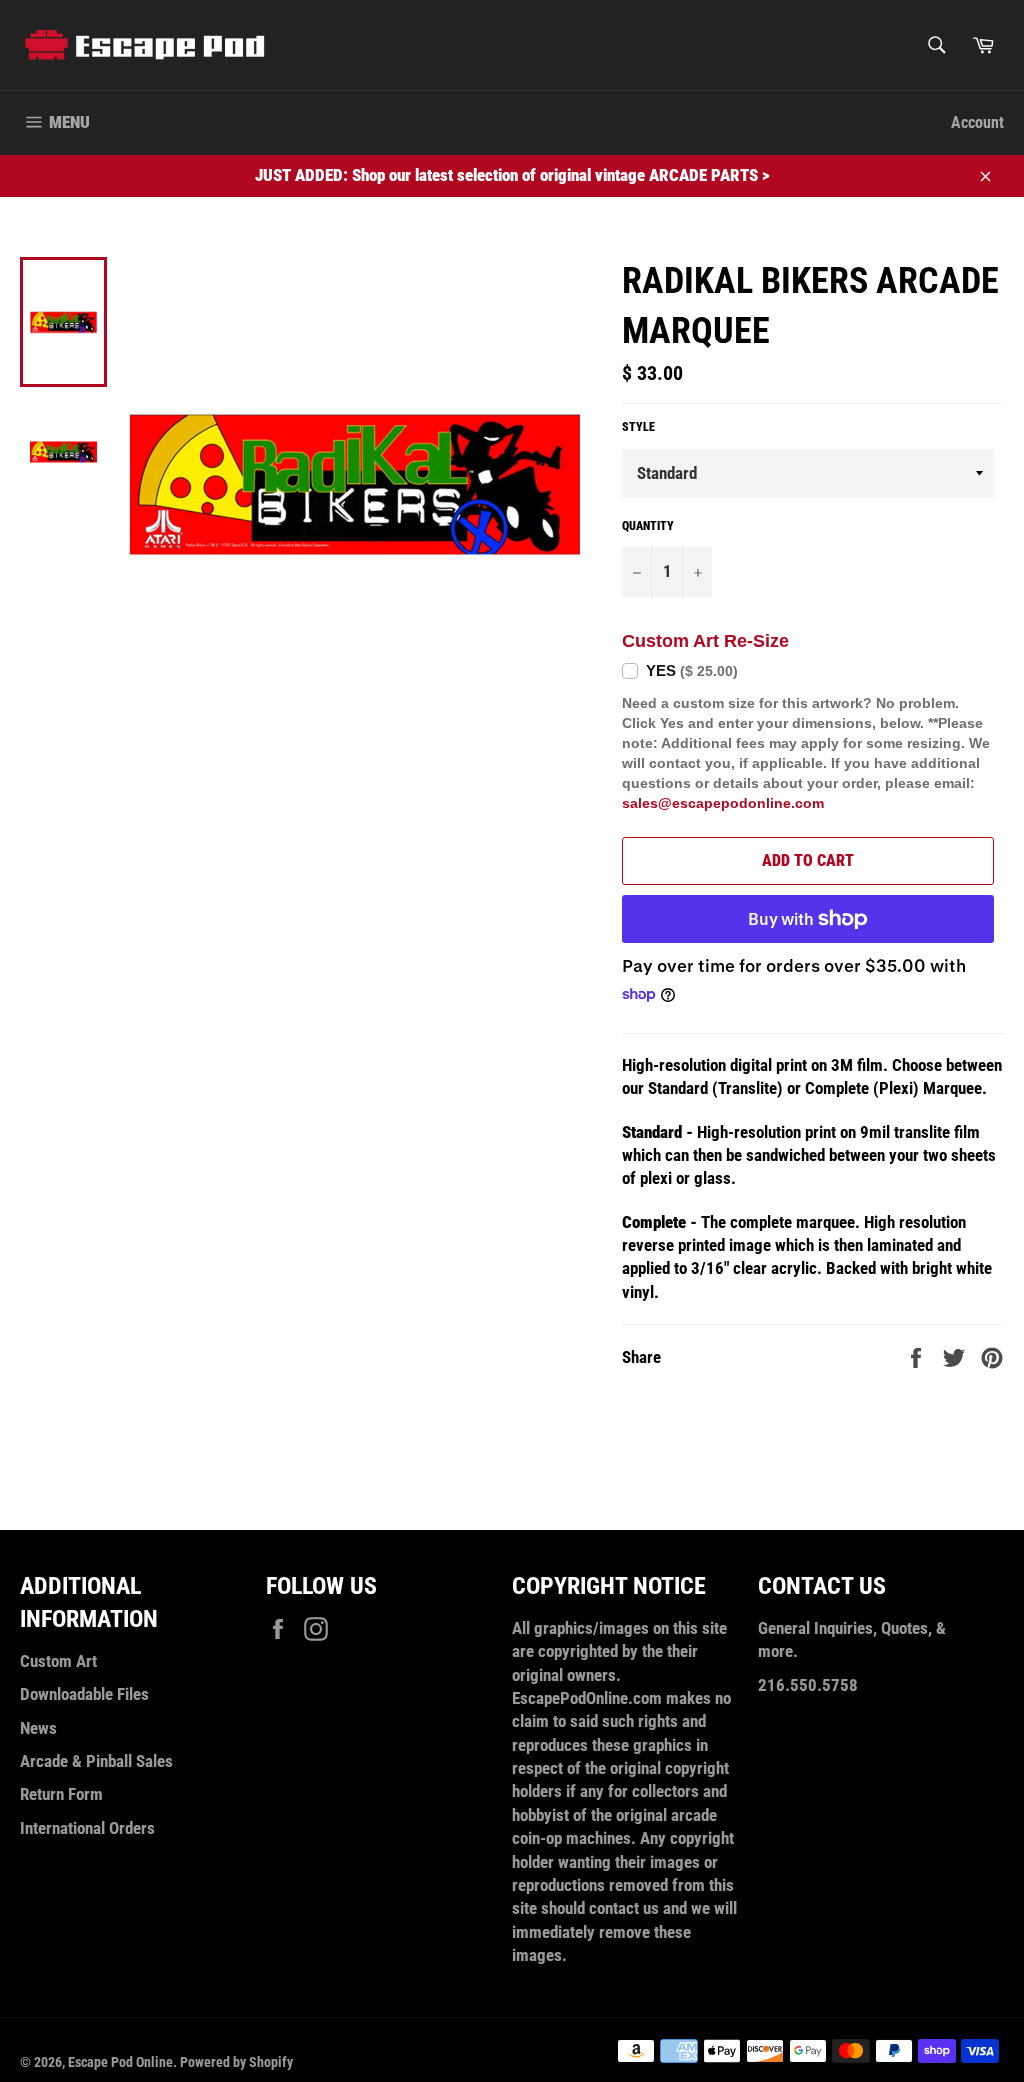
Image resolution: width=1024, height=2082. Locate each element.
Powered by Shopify (236, 2062)
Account (977, 122)
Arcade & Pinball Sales (96, 1761)
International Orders (87, 1828)
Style (638, 427)
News (38, 1728)
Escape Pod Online (120, 2062)
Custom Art (58, 1661)
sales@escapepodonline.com (723, 803)
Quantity (648, 526)
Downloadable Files (84, 1694)
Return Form (61, 1794)
